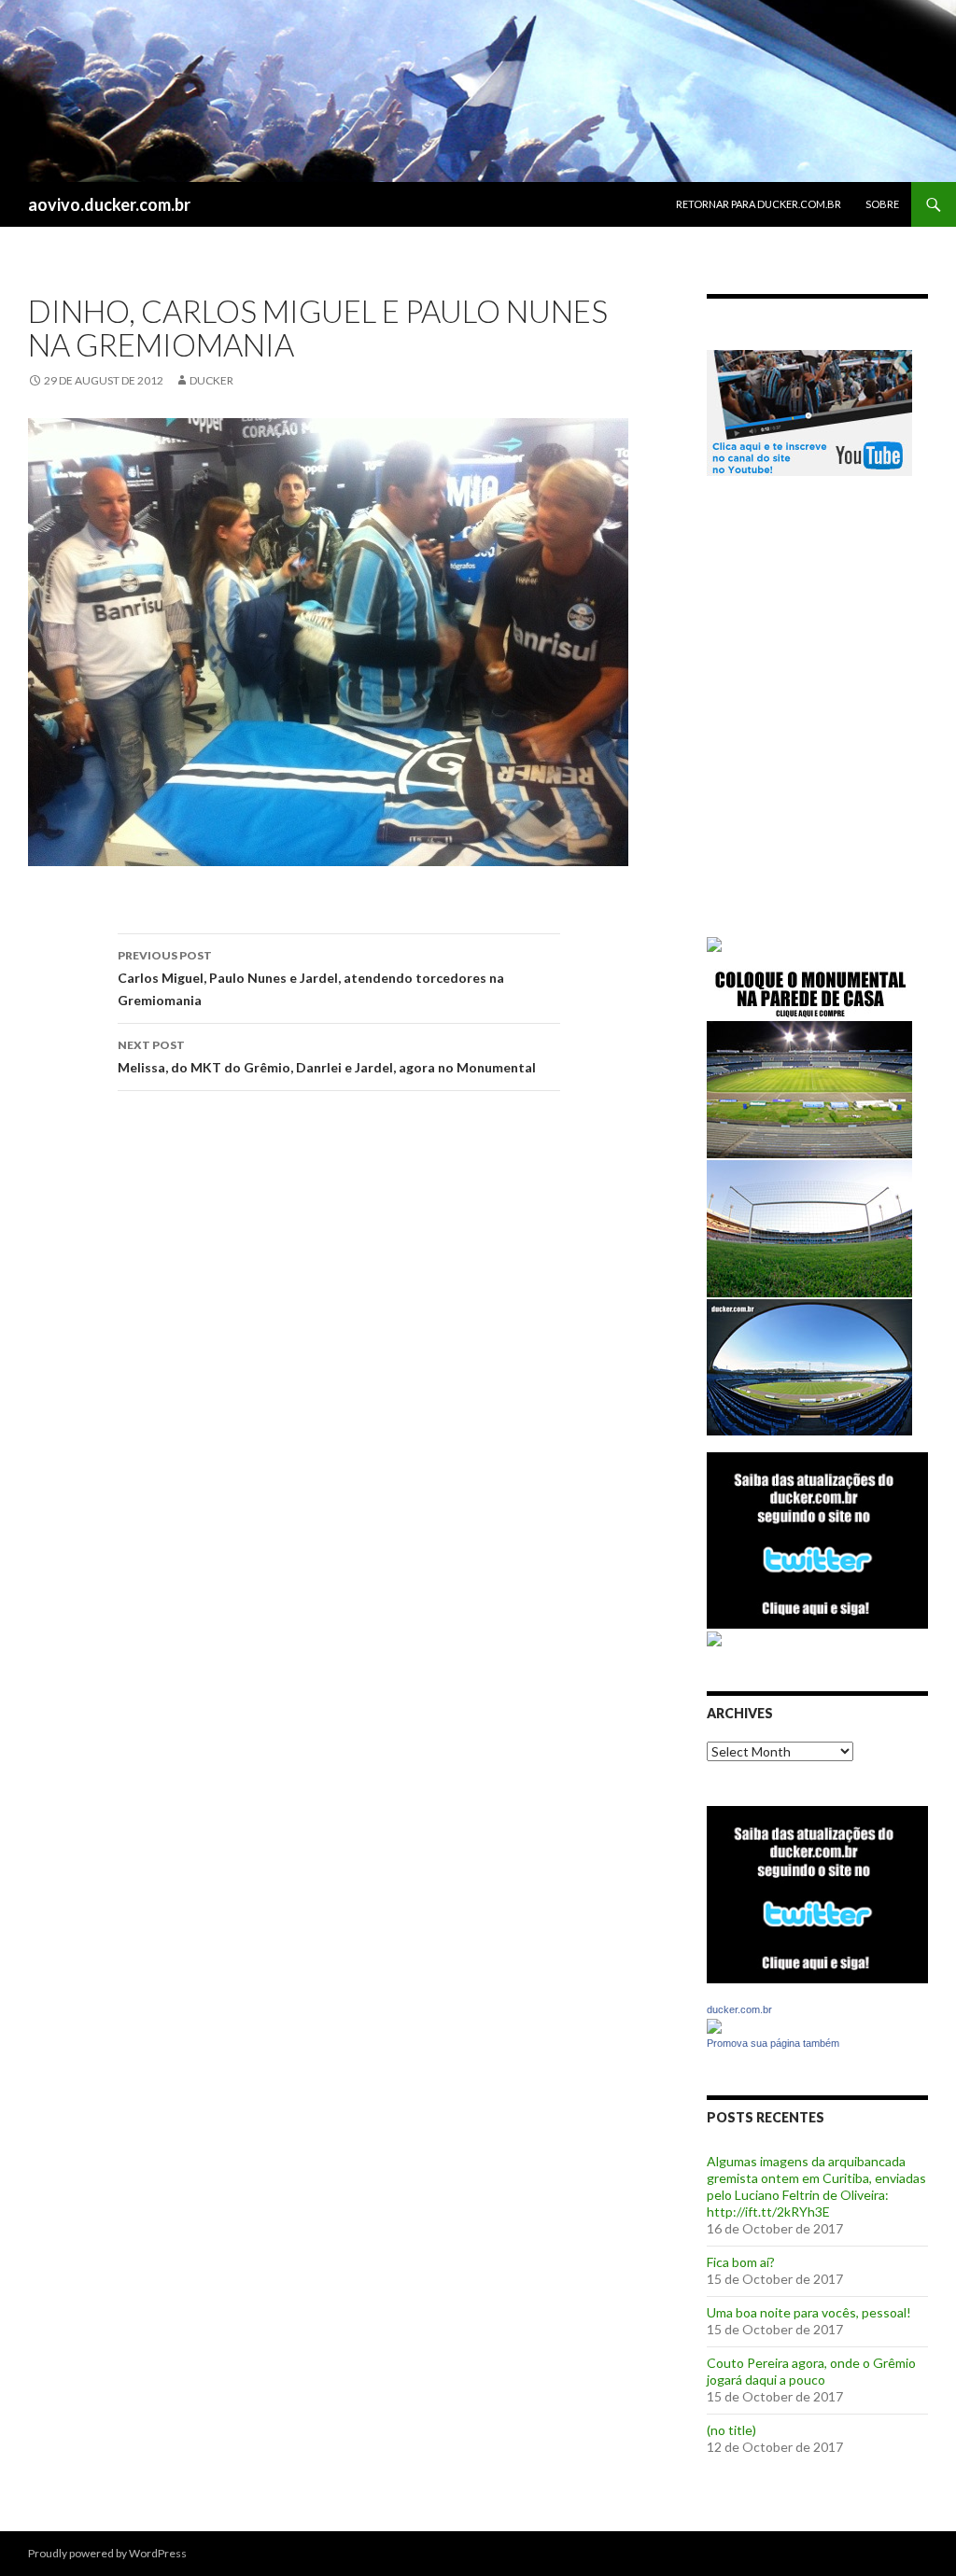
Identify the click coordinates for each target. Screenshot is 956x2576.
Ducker (211, 380)
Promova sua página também (773, 2043)
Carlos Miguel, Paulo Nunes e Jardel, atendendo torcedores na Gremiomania (311, 978)
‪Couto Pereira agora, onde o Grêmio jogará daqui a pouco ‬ (811, 2371)
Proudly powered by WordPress (107, 2553)
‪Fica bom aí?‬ (741, 2262)
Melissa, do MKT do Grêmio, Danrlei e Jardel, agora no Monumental (327, 1057)
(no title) (731, 2430)
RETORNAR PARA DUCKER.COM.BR (759, 204)
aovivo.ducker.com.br (109, 204)
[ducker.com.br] (714, 2025)
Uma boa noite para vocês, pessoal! (809, 2312)
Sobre (882, 204)
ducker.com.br (739, 2009)
